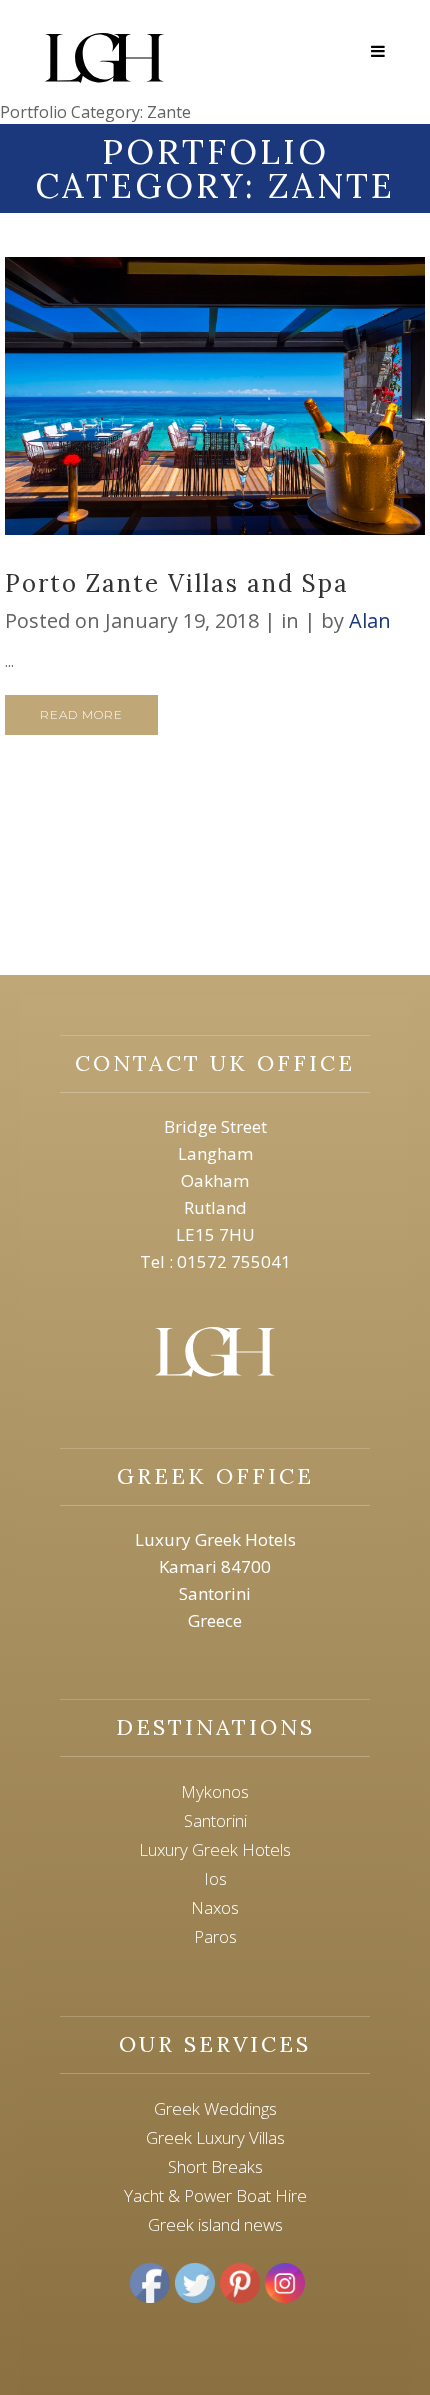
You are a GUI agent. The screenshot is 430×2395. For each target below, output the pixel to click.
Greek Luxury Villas (215, 2137)
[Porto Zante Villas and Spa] (215, 396)
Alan (370, 620)
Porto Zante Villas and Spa (177, 583)
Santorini (215, 1820)
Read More (81, 714)
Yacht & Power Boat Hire (215, 2195)
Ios (215, 1878)
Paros (215, 1936)
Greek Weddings (215, 2108)
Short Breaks (215, 2166)
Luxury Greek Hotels (215, 1849)
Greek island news (215, 2224)
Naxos (215, 1907)
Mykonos (215, 1791)
